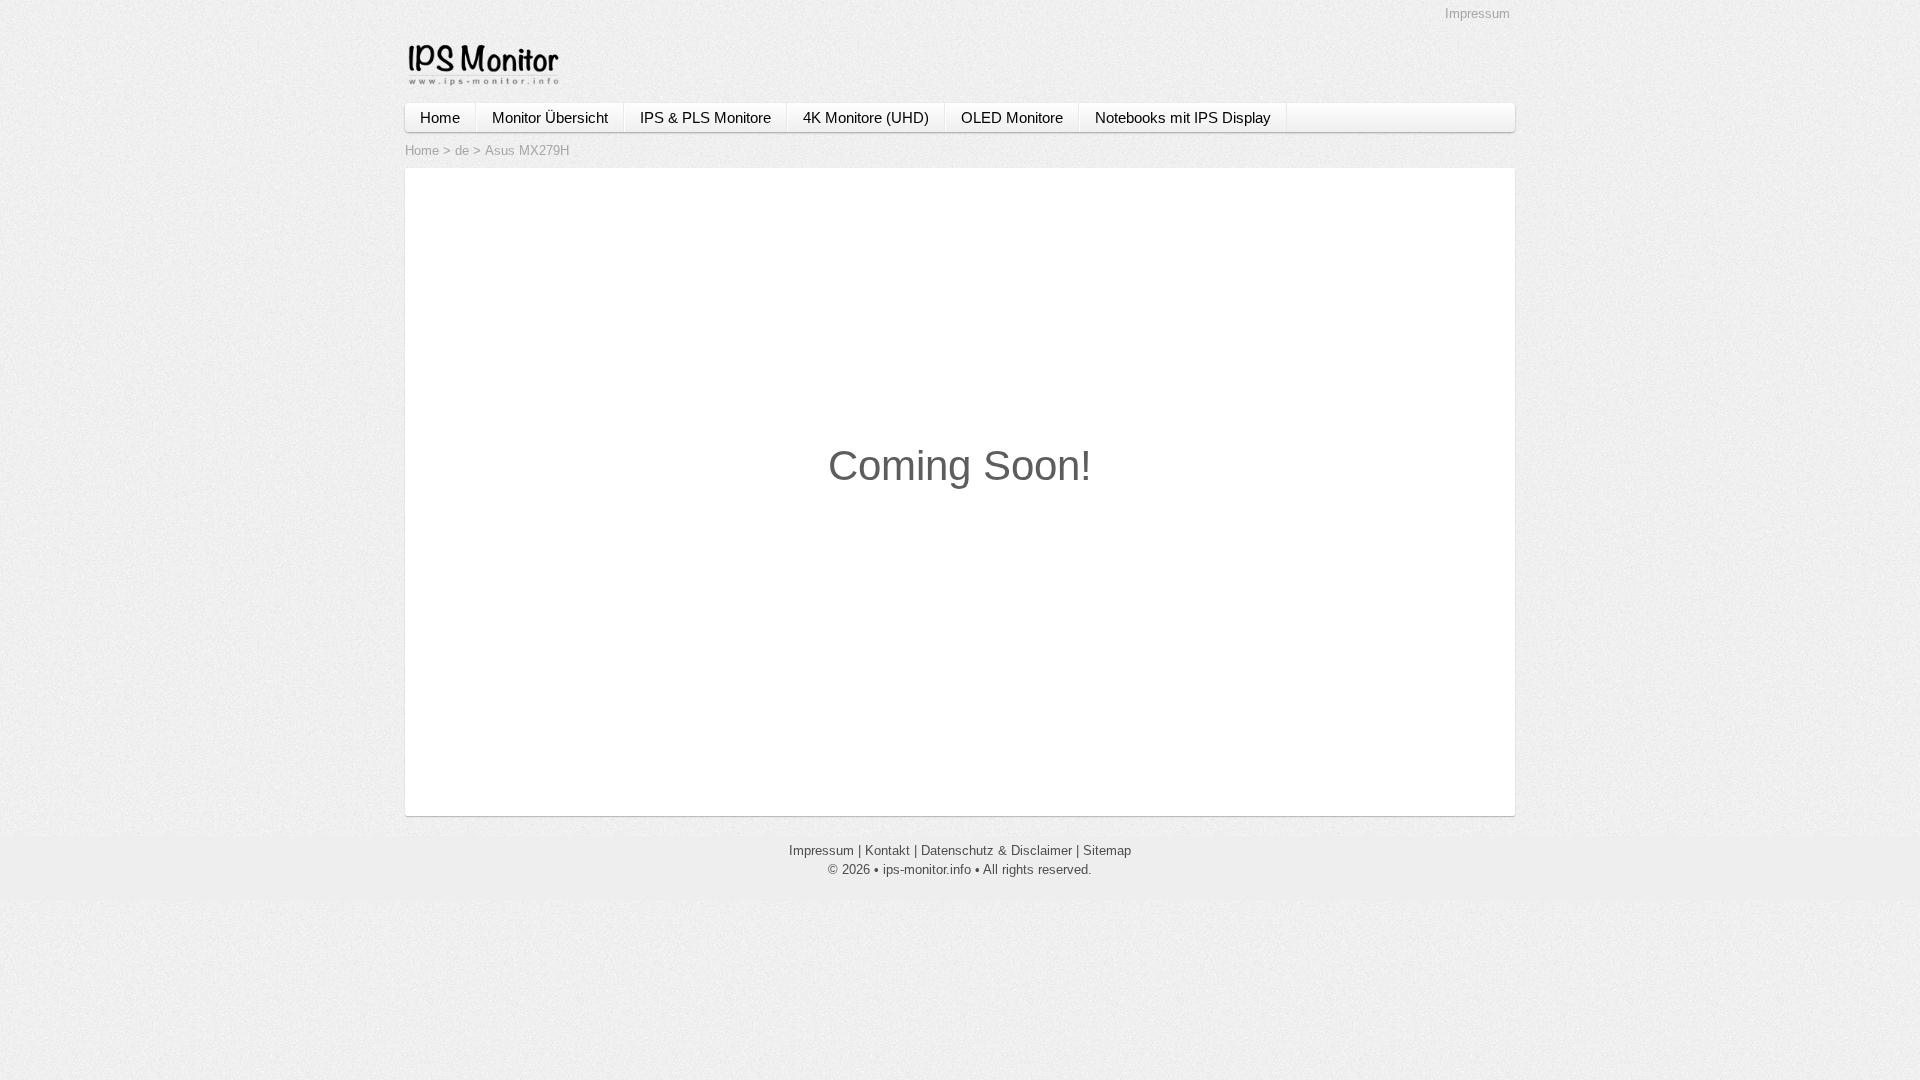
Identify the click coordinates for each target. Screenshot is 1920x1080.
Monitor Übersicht (550, 117)
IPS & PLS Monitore (705, 117)
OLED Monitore (1012, 117)
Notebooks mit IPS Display (1183, 117)
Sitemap (1107, 850)
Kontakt (887, 850)
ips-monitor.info (927, 869)
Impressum (1477, 13)
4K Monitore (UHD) (866, 117)
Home (440, 117)
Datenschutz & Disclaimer (996, 850)
